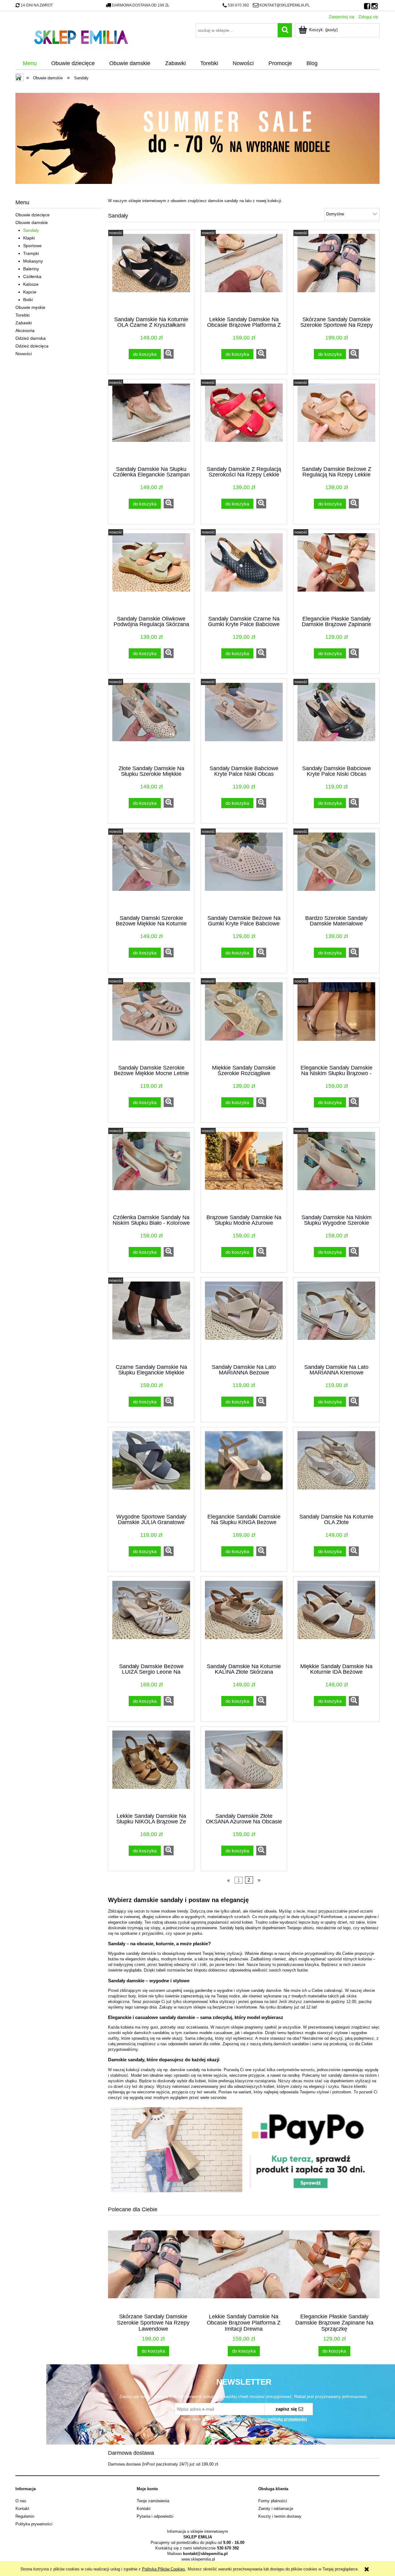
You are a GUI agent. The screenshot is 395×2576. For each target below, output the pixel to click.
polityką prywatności (287, 2419)
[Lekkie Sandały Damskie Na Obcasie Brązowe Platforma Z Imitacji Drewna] (244, 272)
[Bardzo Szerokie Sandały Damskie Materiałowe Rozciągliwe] (336, 871)
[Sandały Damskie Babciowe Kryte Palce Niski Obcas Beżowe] (244, 721)
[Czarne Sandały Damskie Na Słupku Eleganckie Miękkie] (151, 1320)
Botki (28, 300)
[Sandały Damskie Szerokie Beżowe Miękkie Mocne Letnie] (151, 1021)
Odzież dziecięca (32, 346)
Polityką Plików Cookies (164, 2569)
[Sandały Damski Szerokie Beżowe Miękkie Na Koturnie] (151, 871)
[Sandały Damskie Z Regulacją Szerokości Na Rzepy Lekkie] (244, 422)
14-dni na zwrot (37, 5)
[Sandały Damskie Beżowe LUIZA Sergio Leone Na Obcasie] (151, 1619)
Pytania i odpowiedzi (155, 2516)
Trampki (31, 253)
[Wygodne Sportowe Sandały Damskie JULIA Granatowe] (151, 1470)
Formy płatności (273, 2501)
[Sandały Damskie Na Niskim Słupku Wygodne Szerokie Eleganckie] (336, 1170)
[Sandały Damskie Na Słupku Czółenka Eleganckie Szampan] (151, 422)
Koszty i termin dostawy (280, 2516)
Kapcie (30, 292)
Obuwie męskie (30, 307)
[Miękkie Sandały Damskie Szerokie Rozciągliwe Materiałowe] (244, 1021)
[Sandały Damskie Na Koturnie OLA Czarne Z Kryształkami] (151, 272)
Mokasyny (33, 261)
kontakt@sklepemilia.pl (285, 5)
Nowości (24, 354)
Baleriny (31, 269)
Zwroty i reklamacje (276, 2509)
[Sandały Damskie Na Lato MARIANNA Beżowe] (244, 1320)
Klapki (29, 238)
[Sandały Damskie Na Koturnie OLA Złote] (336, 1470)
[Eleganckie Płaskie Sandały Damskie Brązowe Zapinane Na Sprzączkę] (336, 572)
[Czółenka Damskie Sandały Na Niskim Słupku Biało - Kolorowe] (151, 1170)
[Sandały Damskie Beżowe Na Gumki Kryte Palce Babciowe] (244, 871)
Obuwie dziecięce (33, 215)
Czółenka (32, 276)
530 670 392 (238, 5)
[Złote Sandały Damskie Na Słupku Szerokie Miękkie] (151, 721)
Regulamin (25, 2516)
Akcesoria (25, 330)
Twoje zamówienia (153, 2501)
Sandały (31, 230)
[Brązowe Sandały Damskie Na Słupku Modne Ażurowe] (244, 1170)
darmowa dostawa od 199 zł (141, 5)
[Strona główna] (81, 36)
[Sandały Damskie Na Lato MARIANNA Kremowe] (336, 1320)
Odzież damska (31, 338)
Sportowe (32, 246)
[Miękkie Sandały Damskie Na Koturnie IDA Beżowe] (336, 1619)
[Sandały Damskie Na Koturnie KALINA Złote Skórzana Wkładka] (244, 1619)
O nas (21, 2501)
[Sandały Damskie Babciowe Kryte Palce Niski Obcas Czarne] (336, 721)
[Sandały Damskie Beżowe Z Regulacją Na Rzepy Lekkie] (336, 422)
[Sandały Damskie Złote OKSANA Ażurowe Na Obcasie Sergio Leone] (244, 1769)
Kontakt (22, 2509)
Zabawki (24, 323)
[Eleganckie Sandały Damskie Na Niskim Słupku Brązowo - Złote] (336, 1021)
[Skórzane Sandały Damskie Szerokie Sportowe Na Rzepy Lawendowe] (336, 272)
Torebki (23, 315)
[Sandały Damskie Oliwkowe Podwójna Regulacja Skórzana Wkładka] (151, 572)
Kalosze (31, 284)
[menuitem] (30, 64)
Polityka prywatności (34, 2524)
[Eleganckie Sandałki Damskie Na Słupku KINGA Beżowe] (244, 1470)
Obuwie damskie (32, 222)
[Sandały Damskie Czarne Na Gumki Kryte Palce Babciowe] (244, 572)
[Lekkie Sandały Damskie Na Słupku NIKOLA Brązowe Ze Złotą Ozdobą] (151, 1769)
